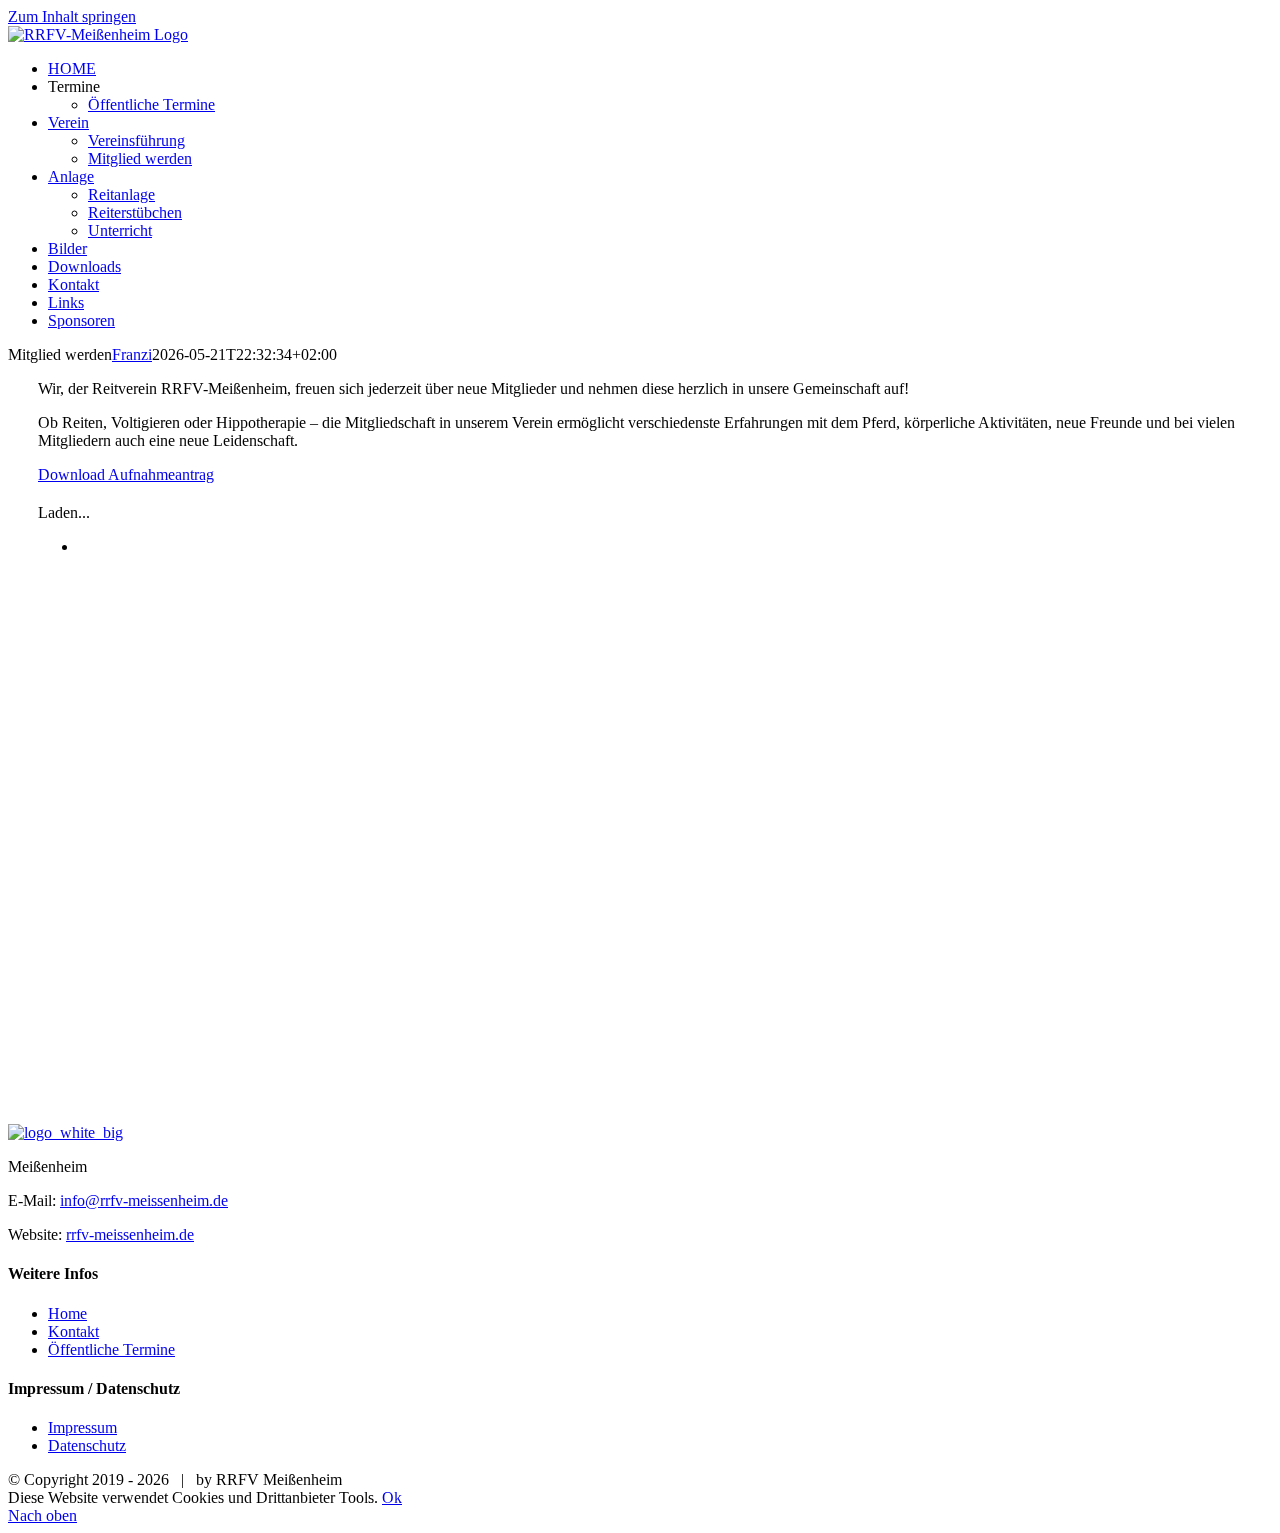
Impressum (82, 1427)
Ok (392, 1497)
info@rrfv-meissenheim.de (144, 1200)
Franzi (132, 354)
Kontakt (73, 1331)
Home (67, 1313)
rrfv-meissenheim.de (130, 1234)
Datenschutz (87, 1445)
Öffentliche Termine (111, 1349)
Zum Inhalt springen (72, 16)
